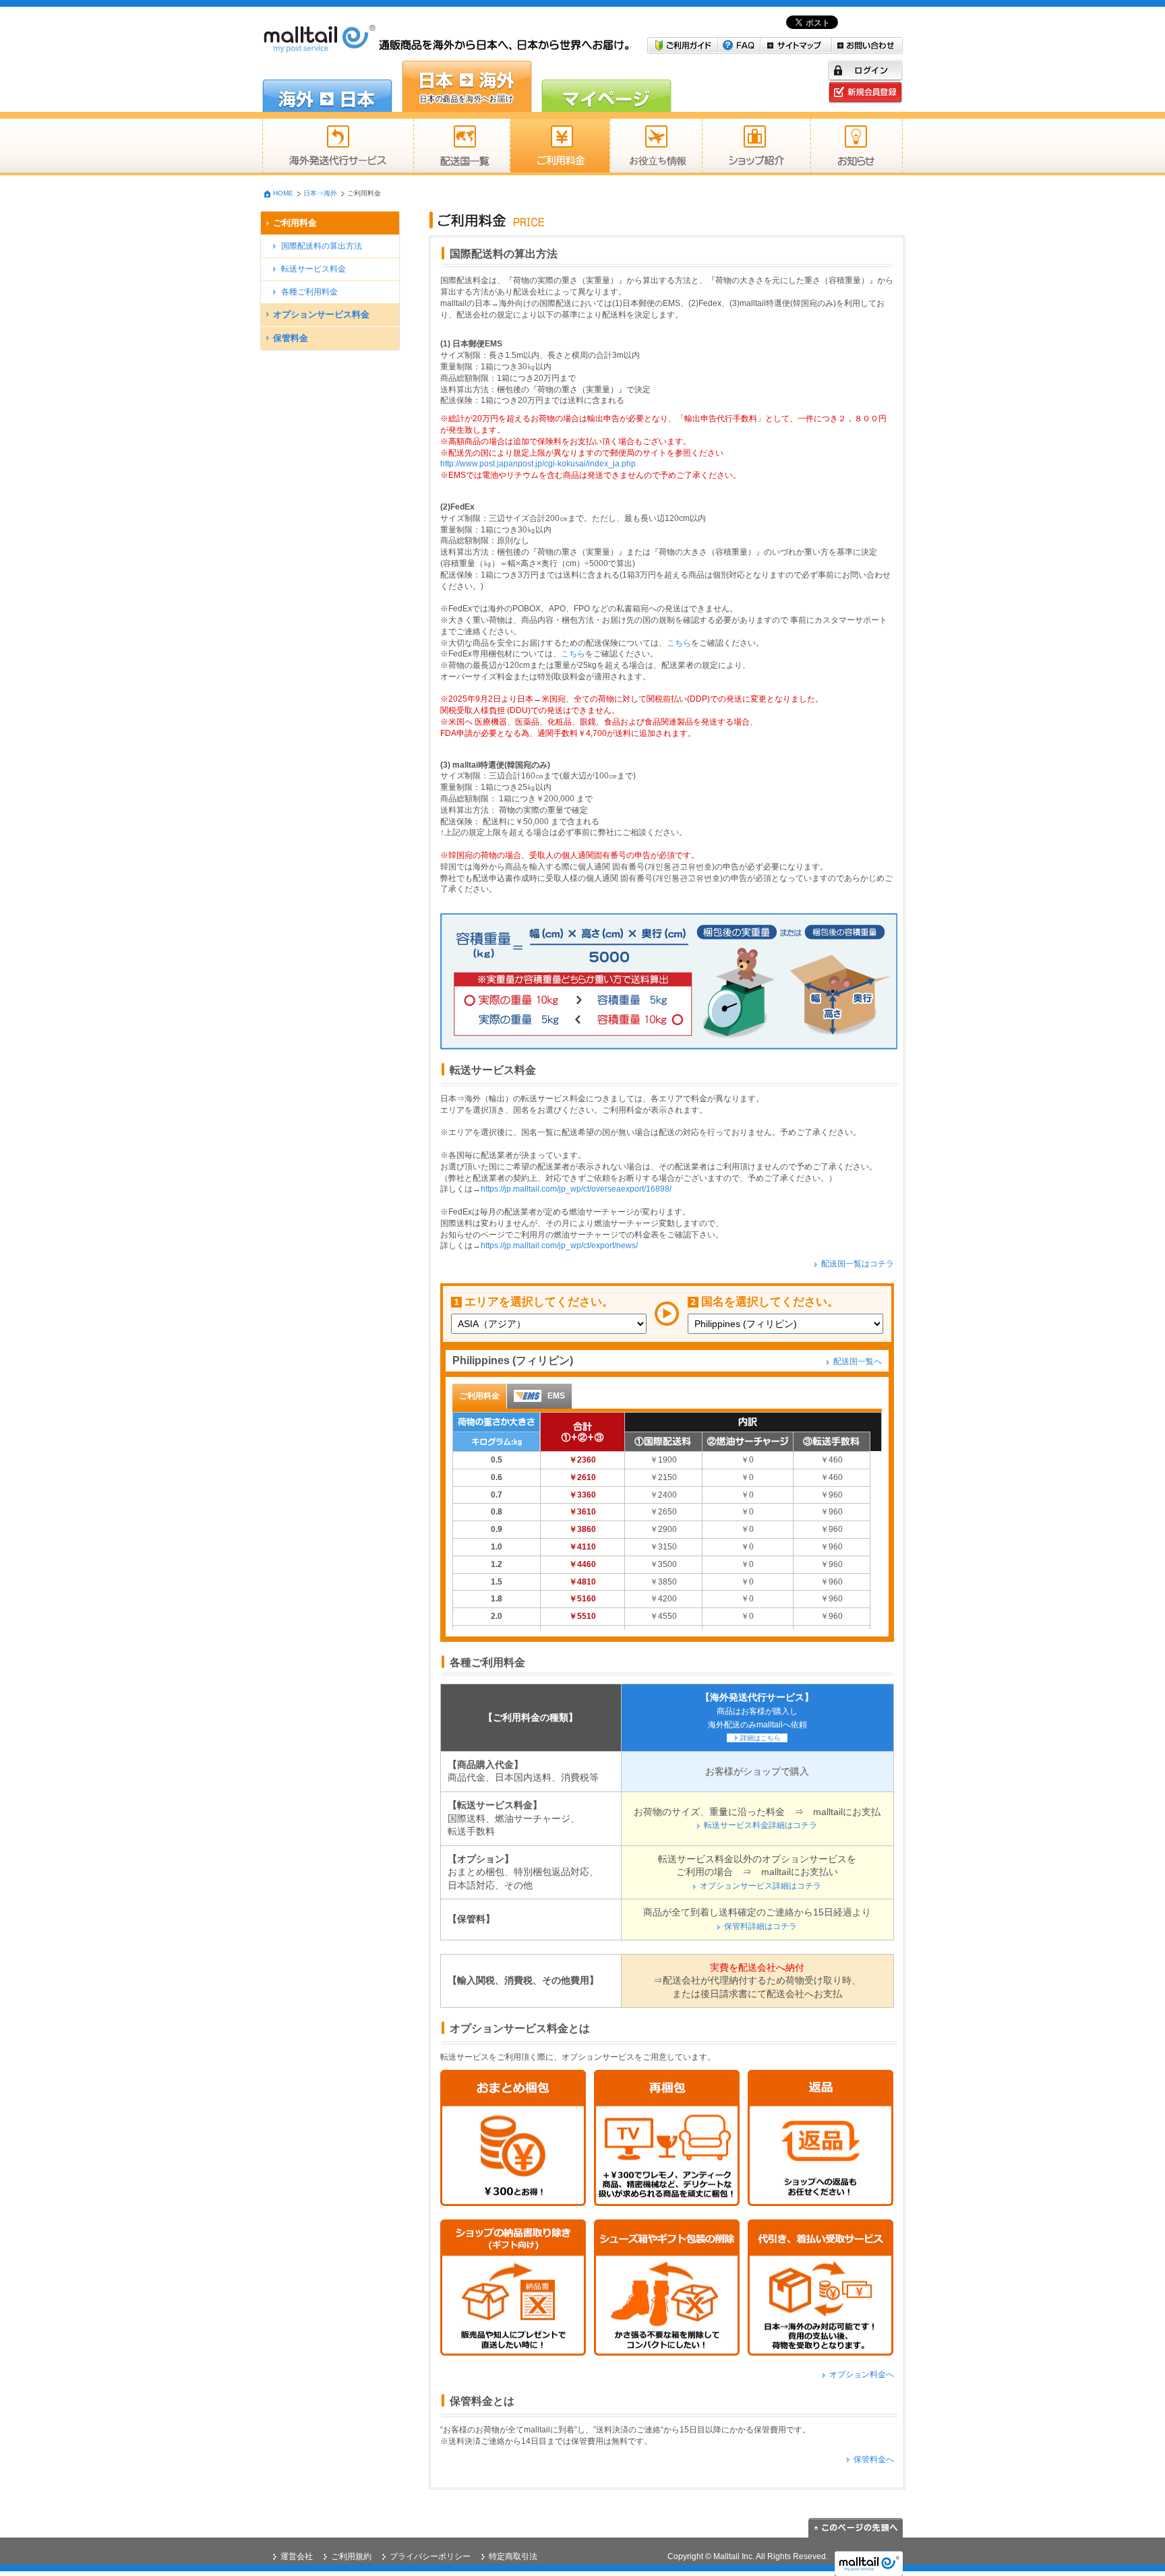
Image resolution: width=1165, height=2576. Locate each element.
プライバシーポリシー (430, 2556)
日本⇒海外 (320, 193)
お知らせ (857, 147)
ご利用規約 (351, 2556)
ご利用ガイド (683, 45)
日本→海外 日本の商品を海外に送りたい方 (467, 86)
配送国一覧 (461, 147)
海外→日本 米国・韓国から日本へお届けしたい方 (327, 86)
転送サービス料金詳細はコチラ (760, 1825)
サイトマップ (796, 45)
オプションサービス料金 (321, 314)
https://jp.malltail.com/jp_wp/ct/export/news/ (559, 1246)
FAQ (739, 45)
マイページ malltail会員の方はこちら (606, 86)
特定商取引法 (513, 2556)
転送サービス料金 (313, 269)
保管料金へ (874, 2459)
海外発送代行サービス (338, 147)
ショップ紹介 (756, 147)
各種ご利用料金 (309, 292)
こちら (679, 643)
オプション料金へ (862, 2374)
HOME (283, 193)
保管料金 (291, 338)
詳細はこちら (760, 1738)
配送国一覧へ (858, 1361)
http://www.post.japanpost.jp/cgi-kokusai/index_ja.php (538, 464)
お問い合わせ (867, 45)
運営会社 (297, 2556)
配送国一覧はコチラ (858, 1264)
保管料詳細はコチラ (760, 1926)
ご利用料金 (560, 147)
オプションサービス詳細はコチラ (760, 1886)
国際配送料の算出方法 (322, 246)
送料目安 (656, 147)
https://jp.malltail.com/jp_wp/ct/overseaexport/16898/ (576, 1189)
